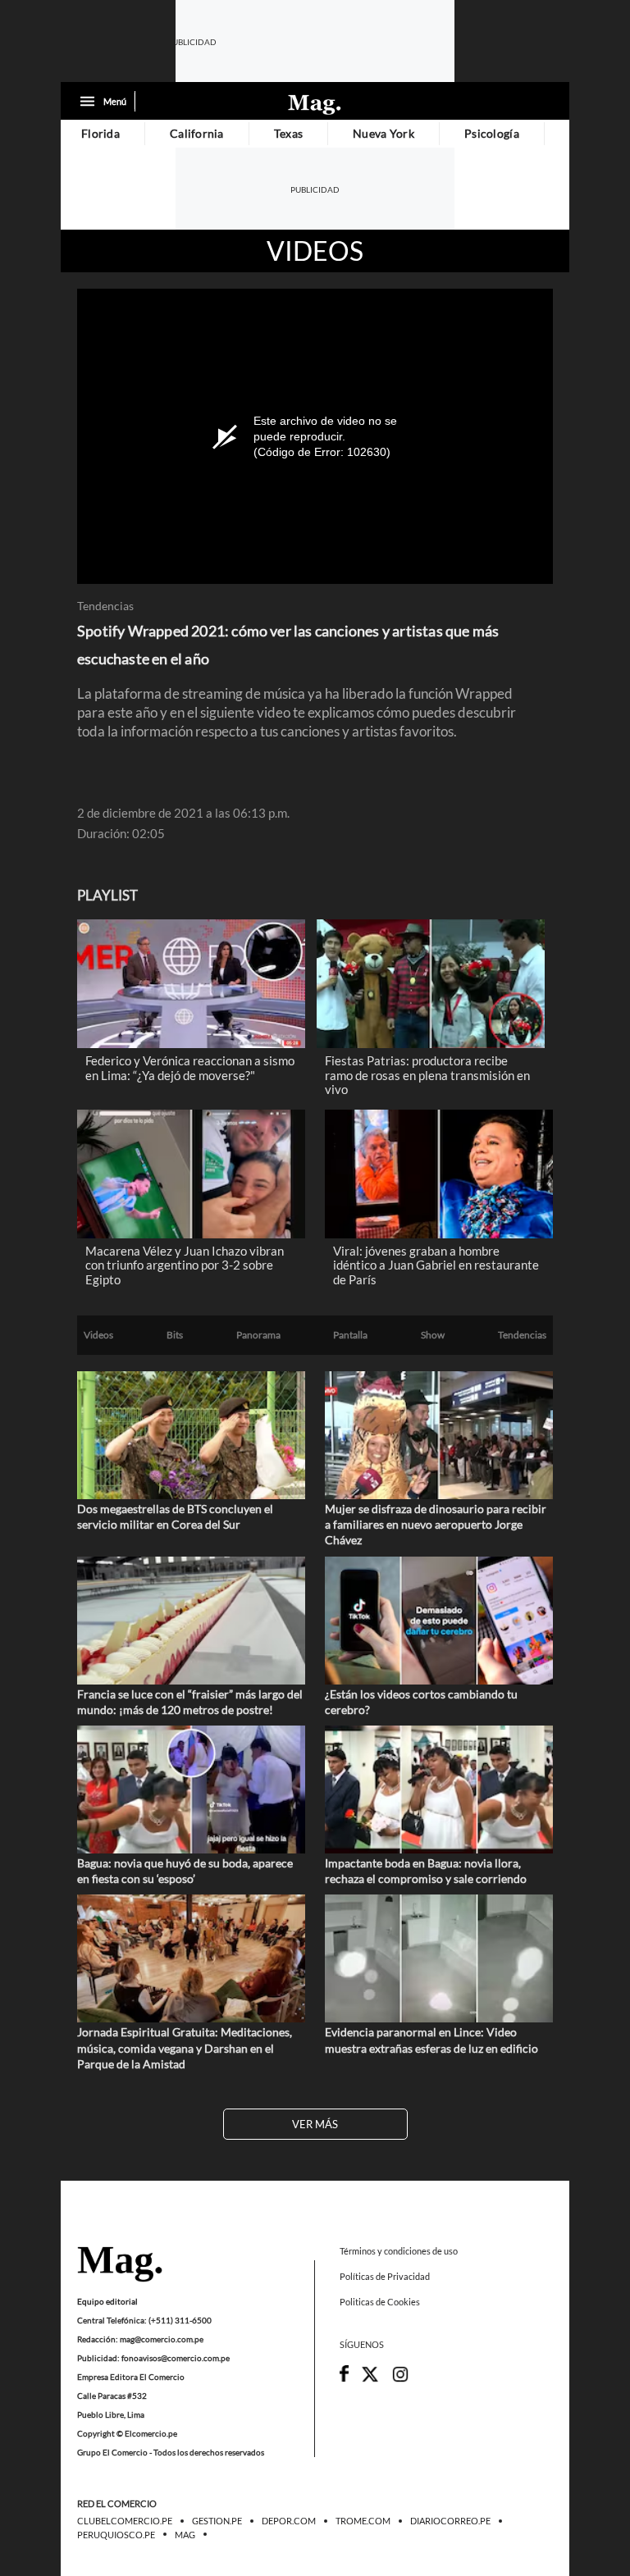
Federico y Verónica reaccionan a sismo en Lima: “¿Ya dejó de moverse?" (190, 1068)
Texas (288, 133)
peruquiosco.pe (116, 2535)
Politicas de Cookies (380, 2302)
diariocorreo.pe (450, 2522)
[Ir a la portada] (120, 2265)
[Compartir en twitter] (370, 2380)
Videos (315, 251)
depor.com (289, 2522)
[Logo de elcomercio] (315, 103)
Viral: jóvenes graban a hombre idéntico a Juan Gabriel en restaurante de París (436, 1265)
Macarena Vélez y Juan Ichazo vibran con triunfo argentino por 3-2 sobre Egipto (185, 1265)
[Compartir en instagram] (400, 2380)
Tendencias (105, 606)
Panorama (258, 1335)
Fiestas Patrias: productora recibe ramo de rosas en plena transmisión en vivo (427, 1075)
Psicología (492, 133)
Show (433, 1335)
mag (185, 2535)
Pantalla (350, 1335)
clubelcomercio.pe (125, 2522)
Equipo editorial (107, 2301)
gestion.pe (217, 2522)
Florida (100, 133)
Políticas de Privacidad (385, 2277)
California (197, 133)
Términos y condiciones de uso (399, 2251)
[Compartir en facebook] (344, 2378)
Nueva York (383, 133)
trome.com (363, 2522)
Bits (175, 1335)
